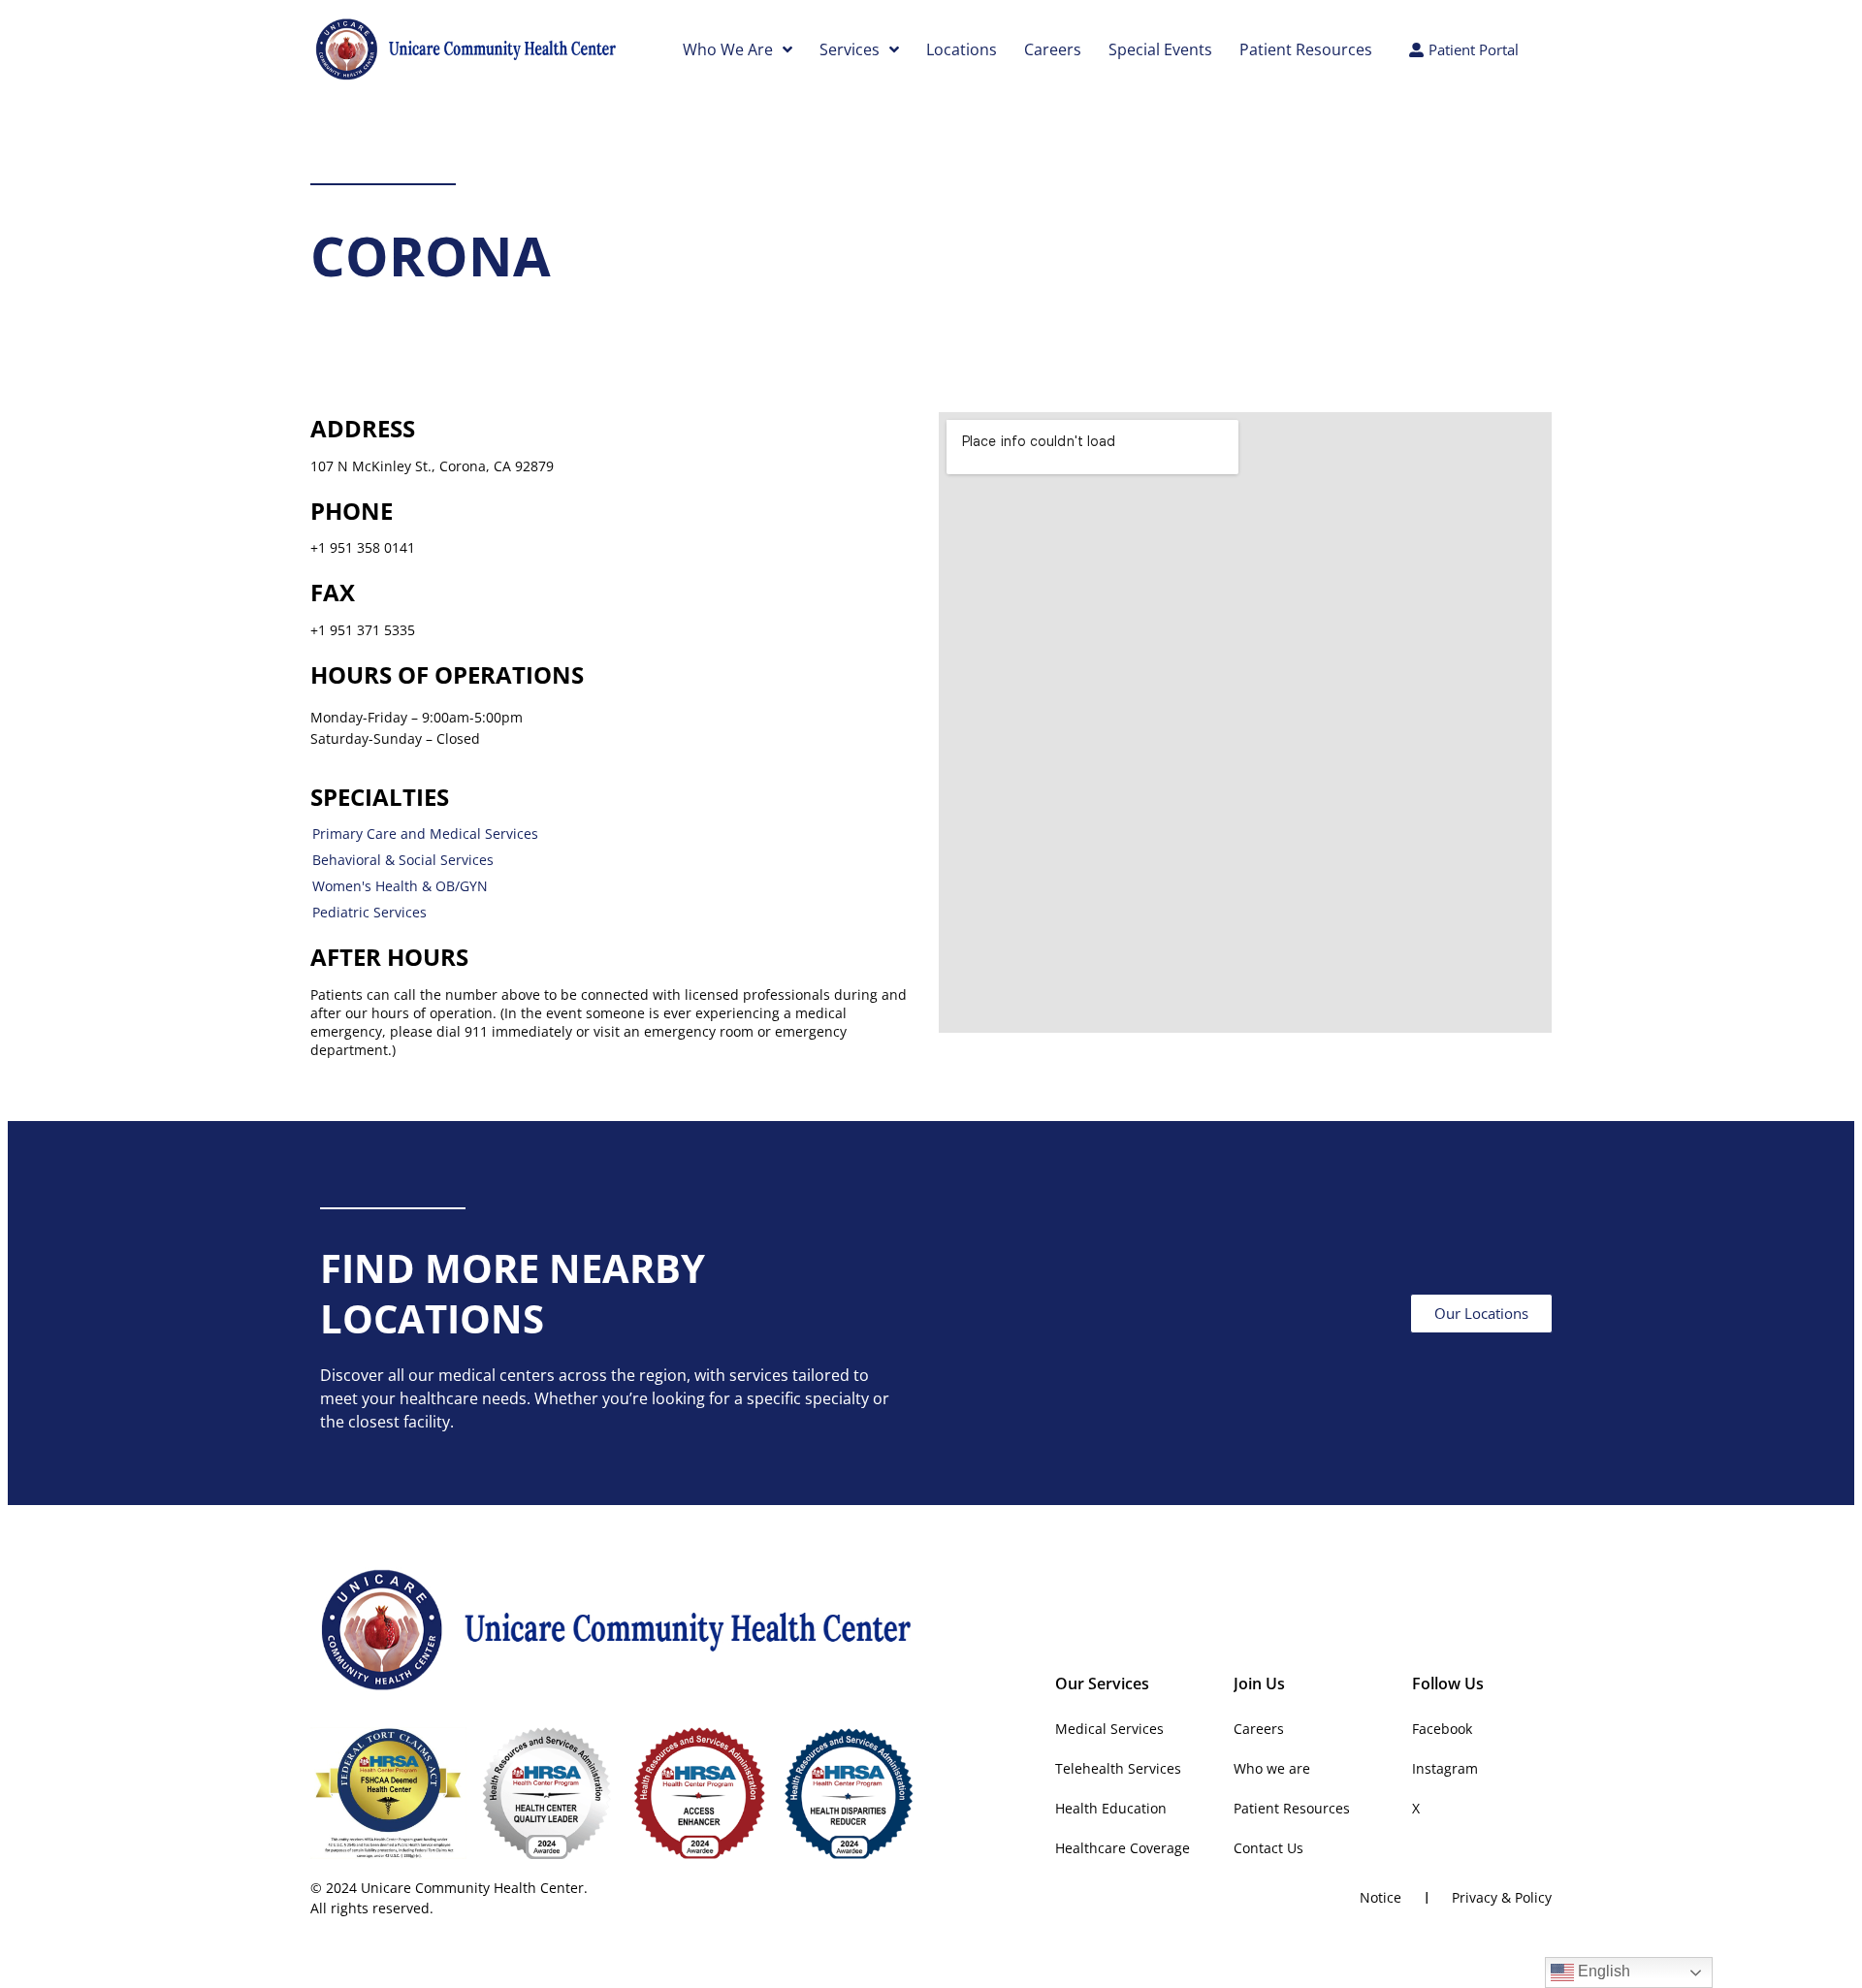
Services (850, 49)
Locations (962, 49)
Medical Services (1109, 1729)
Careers (1053, 49)
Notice (1380, 1897)
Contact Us (1268, 1848)
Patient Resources (1306, 49)
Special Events (1160, 49)
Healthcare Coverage (1123, 1848)
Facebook (1442, 1729)
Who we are (1272, 1768)
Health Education (1111, 1808)
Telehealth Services (1118, 1768)
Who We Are (728, 49)
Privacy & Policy (1502, 1897)
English (1602, 1971)
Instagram (1445, 1768)
